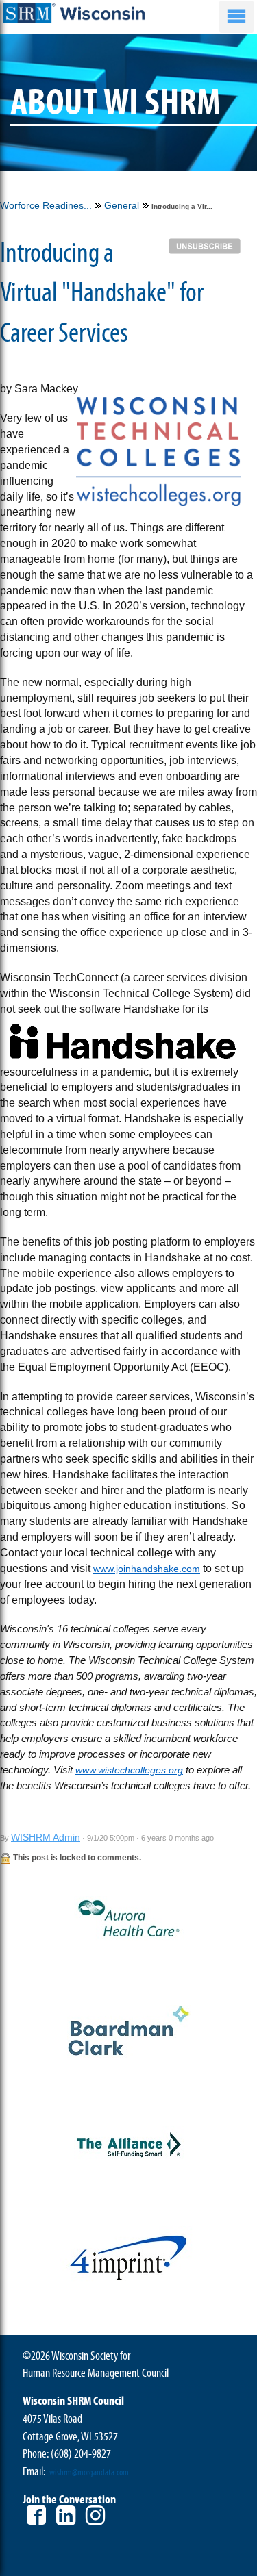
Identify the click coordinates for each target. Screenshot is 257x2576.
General (122, 205)
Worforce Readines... (46, 205)
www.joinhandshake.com (147, 1569)
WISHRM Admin (46, 1837)
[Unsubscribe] (208, 245)
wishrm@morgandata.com (89, 2473)
